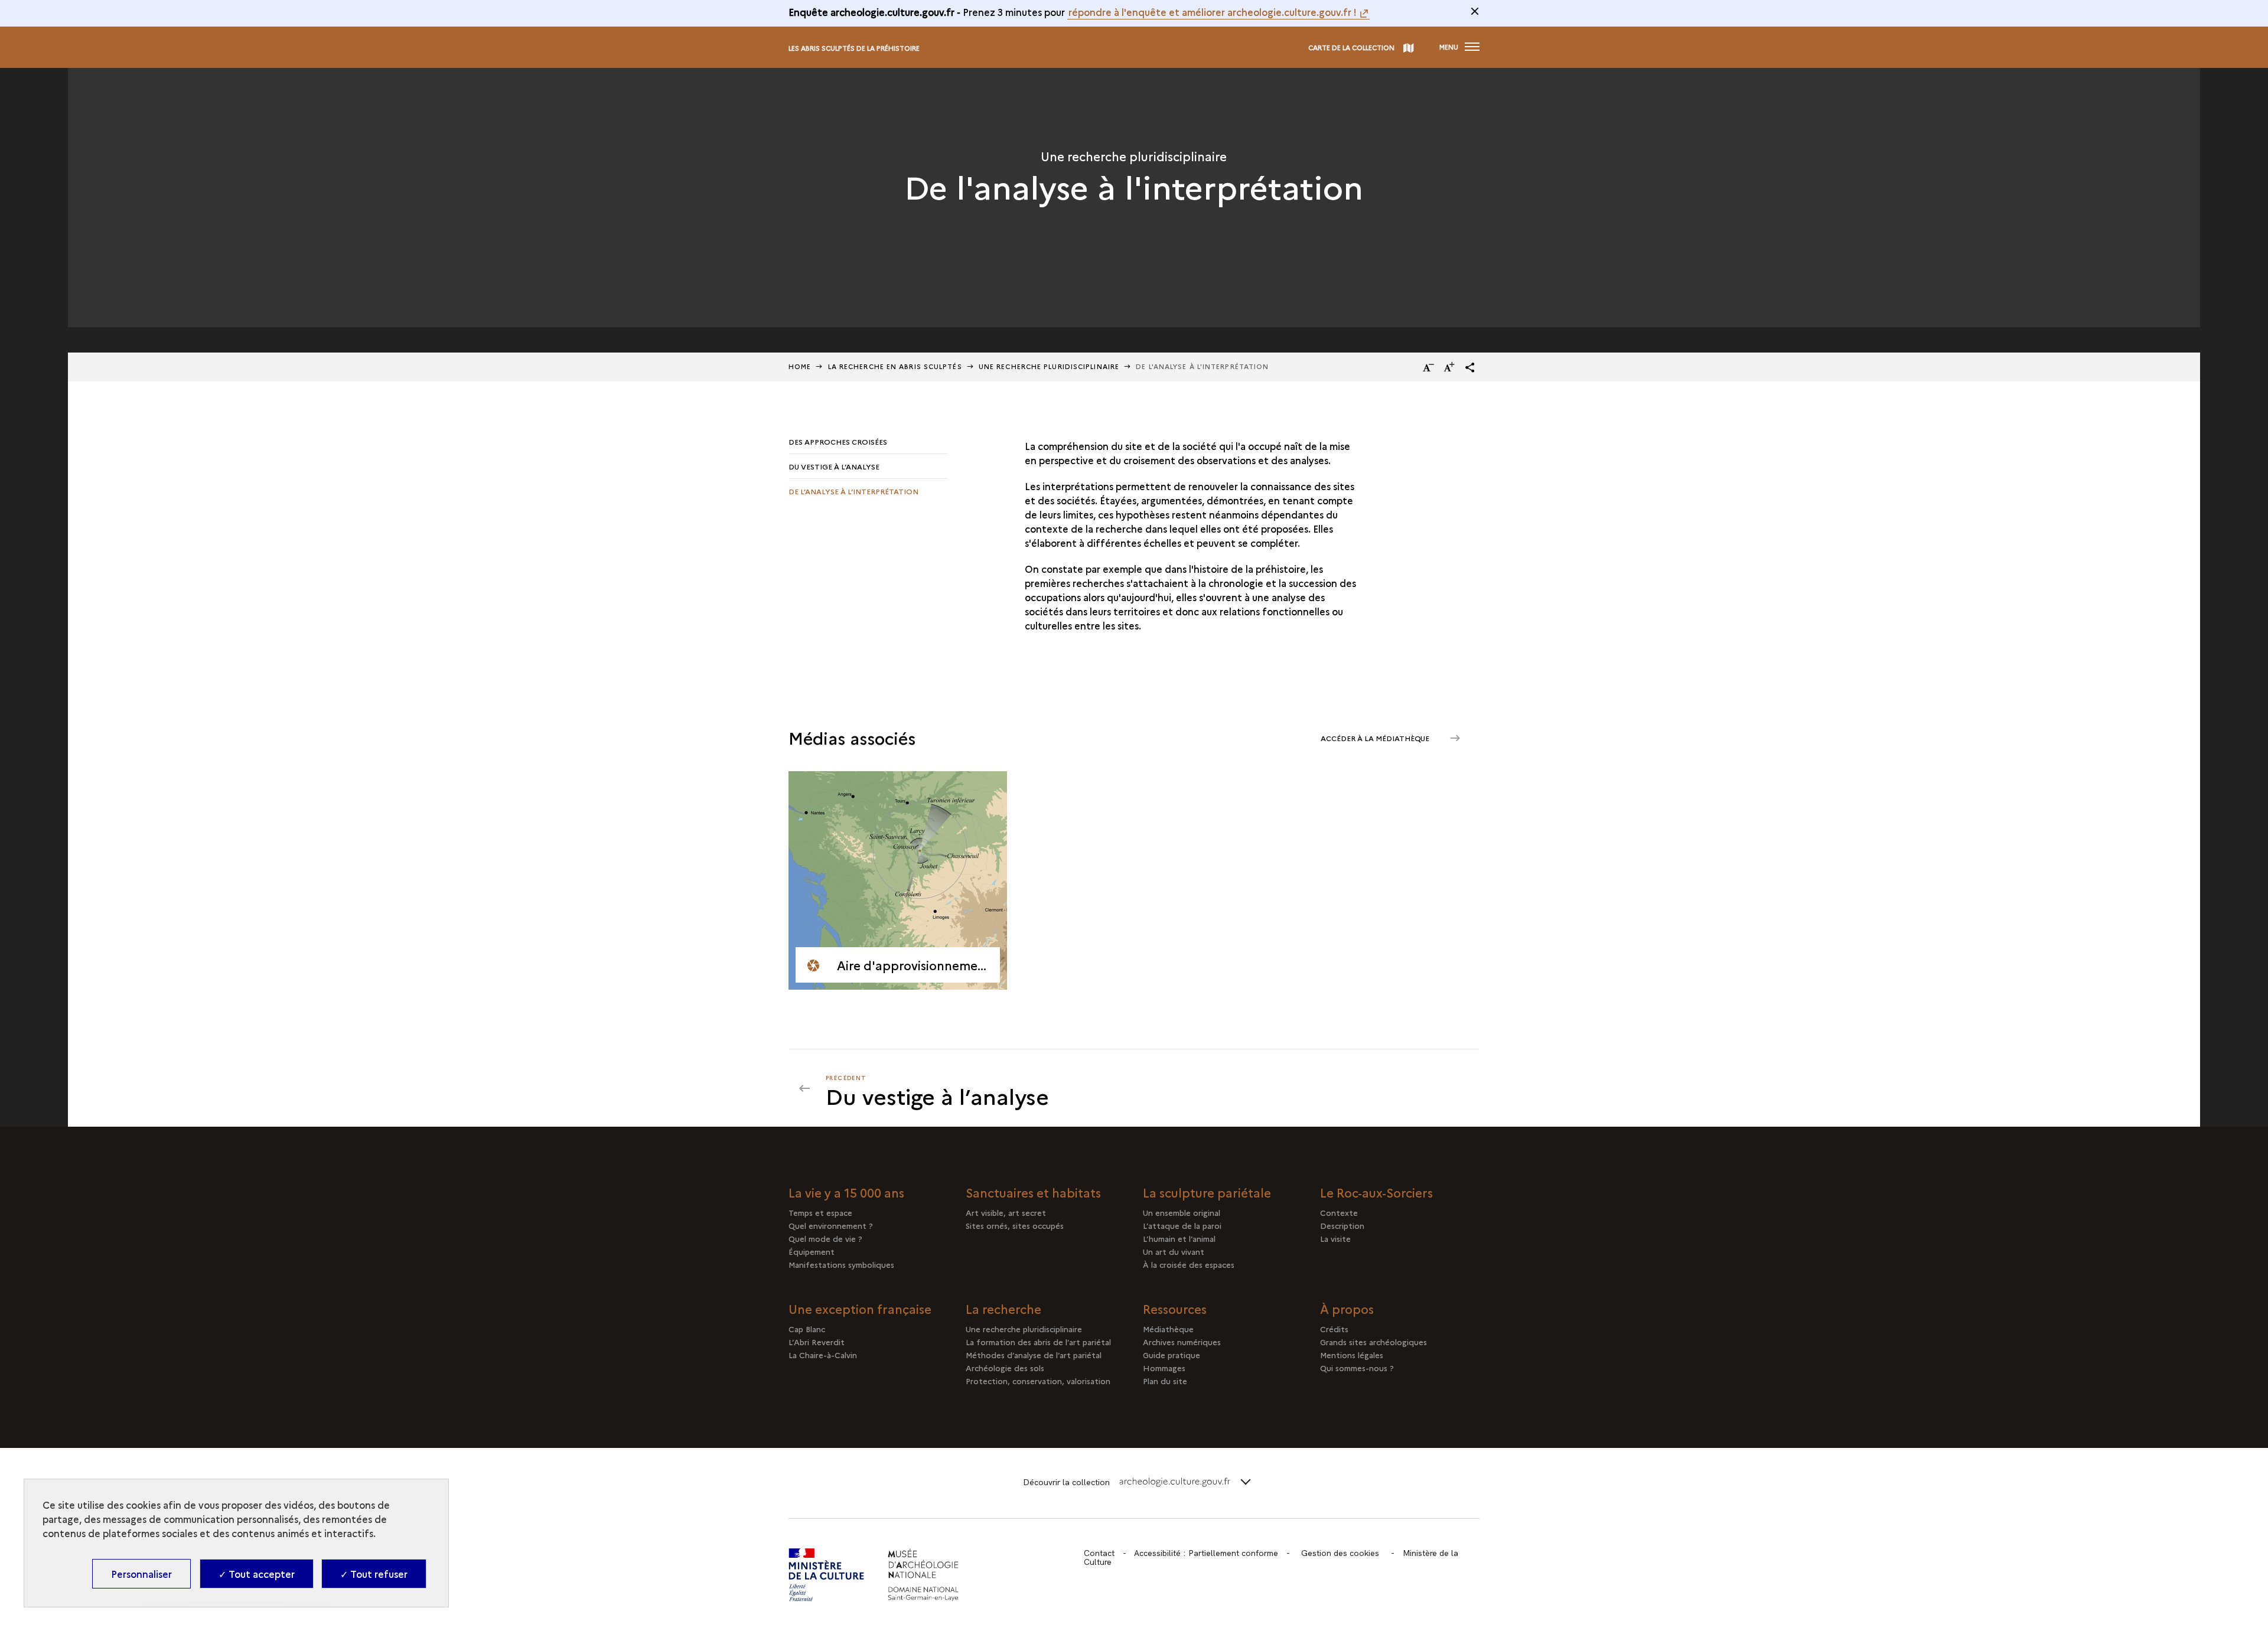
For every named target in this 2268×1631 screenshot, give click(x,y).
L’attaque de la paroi (1182, 1225)
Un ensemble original (1182, 1212)
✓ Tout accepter (257, 1574)
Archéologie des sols (1005, 1368)
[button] (1470, 367)
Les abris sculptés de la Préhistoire (854, 48)
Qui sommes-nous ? (1357, 1368)
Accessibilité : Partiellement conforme (1206, 1553)
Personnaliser (141, 1574)
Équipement (812, 1251)
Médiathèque (1168, 1329)
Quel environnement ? (831, 1225)
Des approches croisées (838, 441)
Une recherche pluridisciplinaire (1049, 366)
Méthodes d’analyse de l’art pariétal (1034, 1355)
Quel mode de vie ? (825, 1238)
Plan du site (1165, 1381)
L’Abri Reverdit (817, 1342)
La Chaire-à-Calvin (823, 1355)
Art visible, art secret (1006, 1212)
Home (800, 366)
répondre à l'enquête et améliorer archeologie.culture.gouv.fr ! (1213, 12)
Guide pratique (1172, 1355)
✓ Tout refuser (374, 1574)
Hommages (1164, 1368)
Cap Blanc (807, 1329)
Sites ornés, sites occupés (1015, 1225)
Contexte (1339, 1212)
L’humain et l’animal (1179, 1238)
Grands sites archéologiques (1373, 1342)
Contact (1099, 1553)
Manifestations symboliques (841, 1264)
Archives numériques (1182, 1342)
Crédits (1334, 1329)
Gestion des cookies (1340, 1553)
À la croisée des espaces (1189, 1264)
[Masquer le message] (1475, 11)
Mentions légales (1352, 1355)
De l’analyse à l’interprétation (853, 491)
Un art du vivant (1174, 1251)
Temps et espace (820, 1212)
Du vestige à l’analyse (834, 466)
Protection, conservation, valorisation (1038, 1381)
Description (1342, 1225)
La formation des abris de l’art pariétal (1038, 1342)
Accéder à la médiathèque (1376, 738)
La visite (1335, 1238)
